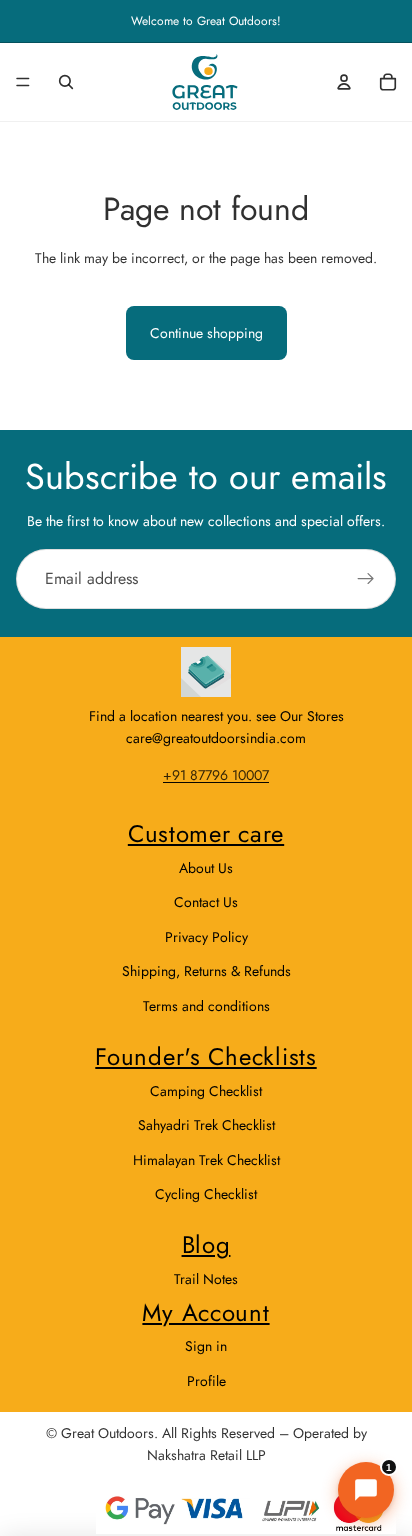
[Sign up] (366, 579)
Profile (206, 1381)
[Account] (344, 82)
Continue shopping (206, 333)
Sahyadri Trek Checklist (206, 1125)
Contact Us (206, 902)
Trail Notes (206, 1279)
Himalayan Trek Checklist (206, 1160)
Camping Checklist (206, 1091)
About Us (206, 868)
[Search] (66, 82)
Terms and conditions (206, 1006)
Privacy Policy (206, 937)
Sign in (206, 1346)
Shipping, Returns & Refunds (206, 971)
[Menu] (23, 82)
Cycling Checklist (206, 1194)
